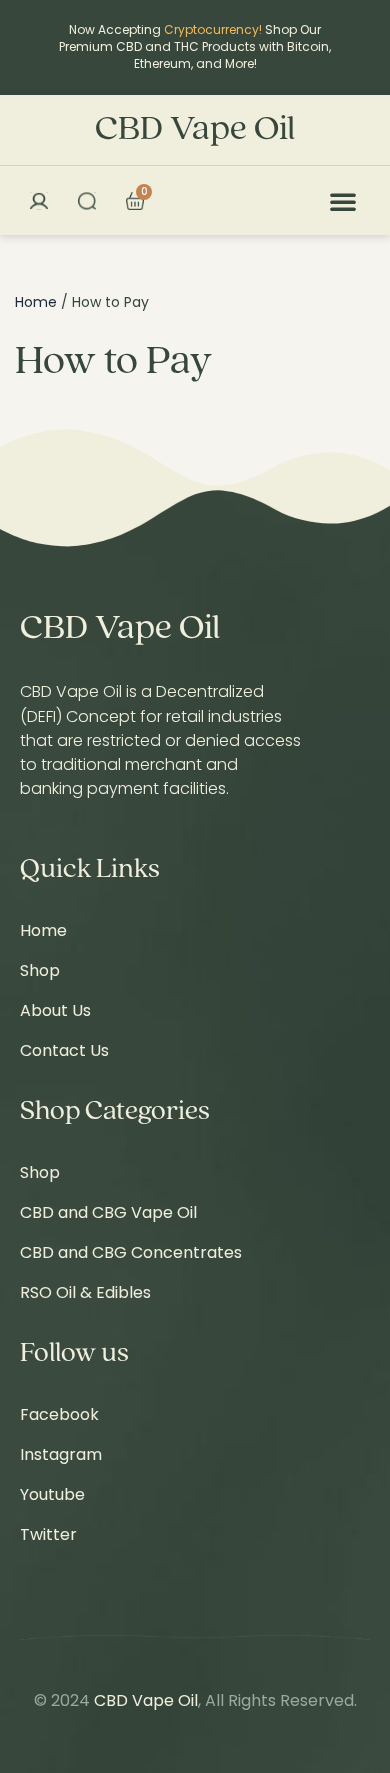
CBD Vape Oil (195, 130)
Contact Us (64, 1050)
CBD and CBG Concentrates (131, 1252)
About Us (55, 1010)
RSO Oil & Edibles (85, 1292)
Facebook (59, 1414)
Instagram (61, 1454)
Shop (40, 970)
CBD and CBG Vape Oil (108, 1212)
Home (36, 302)
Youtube (52, 1494)
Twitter (48, 1534)
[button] (343, 201)
